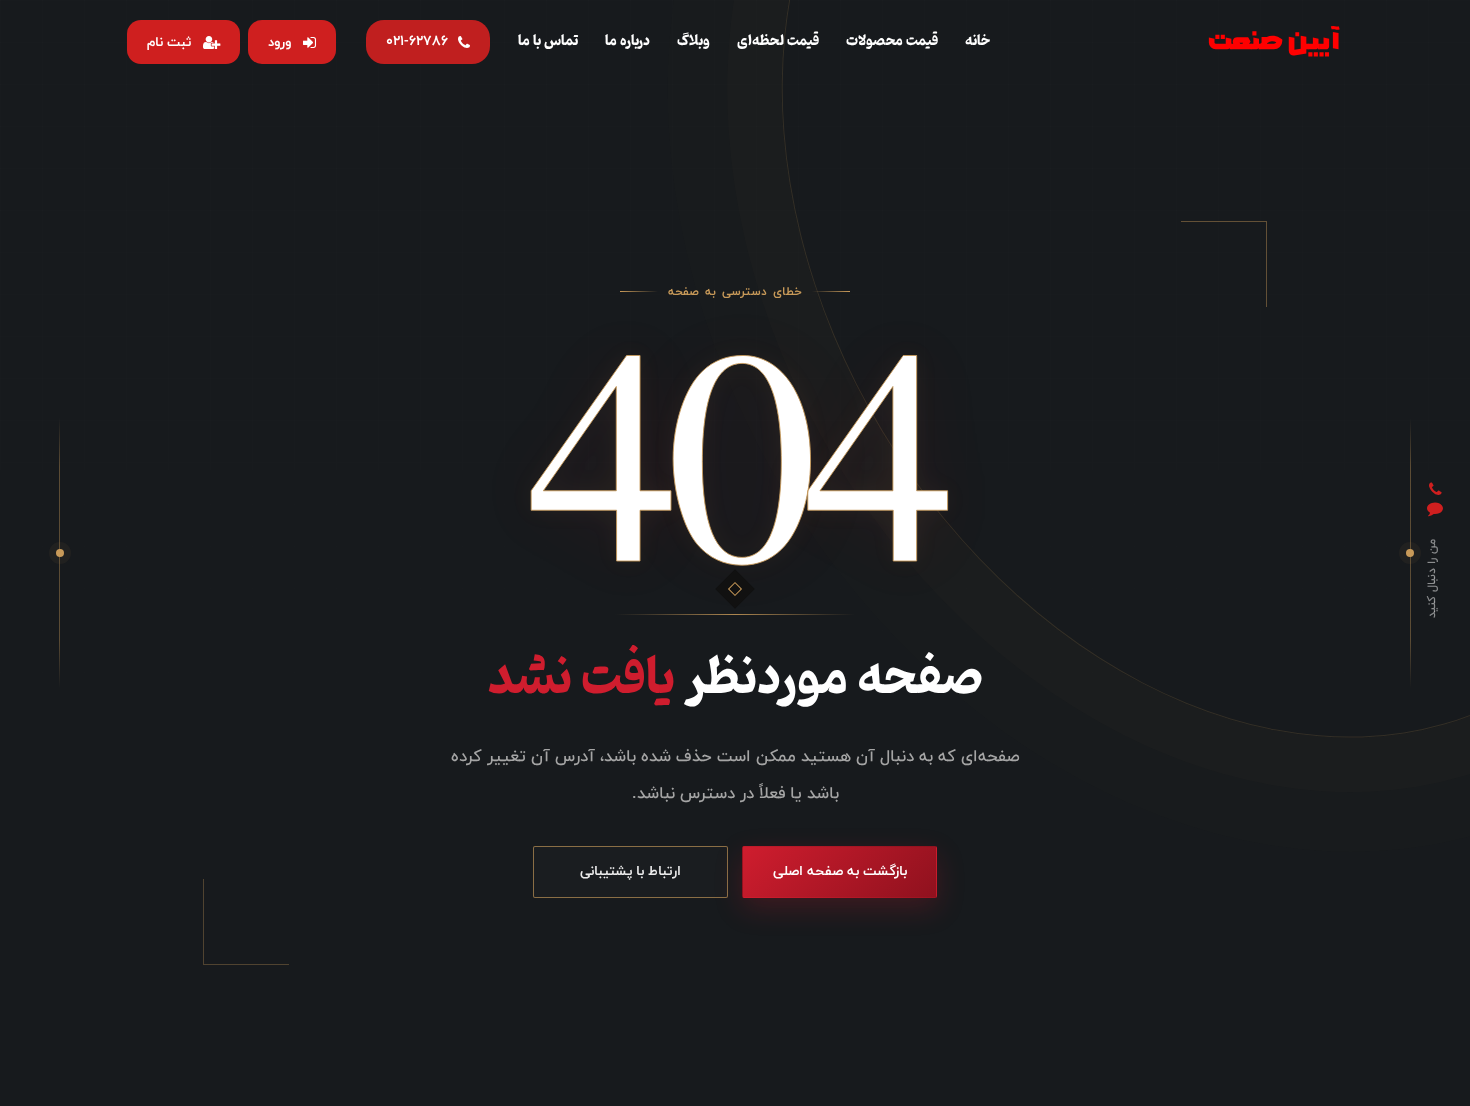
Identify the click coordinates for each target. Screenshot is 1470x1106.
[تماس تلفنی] (1435, 490)
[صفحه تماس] (1435, 509)
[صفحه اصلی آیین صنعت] (1274, 42)
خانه (978, 40)
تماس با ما (548, 40)
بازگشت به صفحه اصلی (840, 871)
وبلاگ (693, 40)
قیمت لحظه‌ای (778, 40)
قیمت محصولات (892, 40)
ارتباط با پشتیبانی (630, 871)
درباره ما (627, 40)
